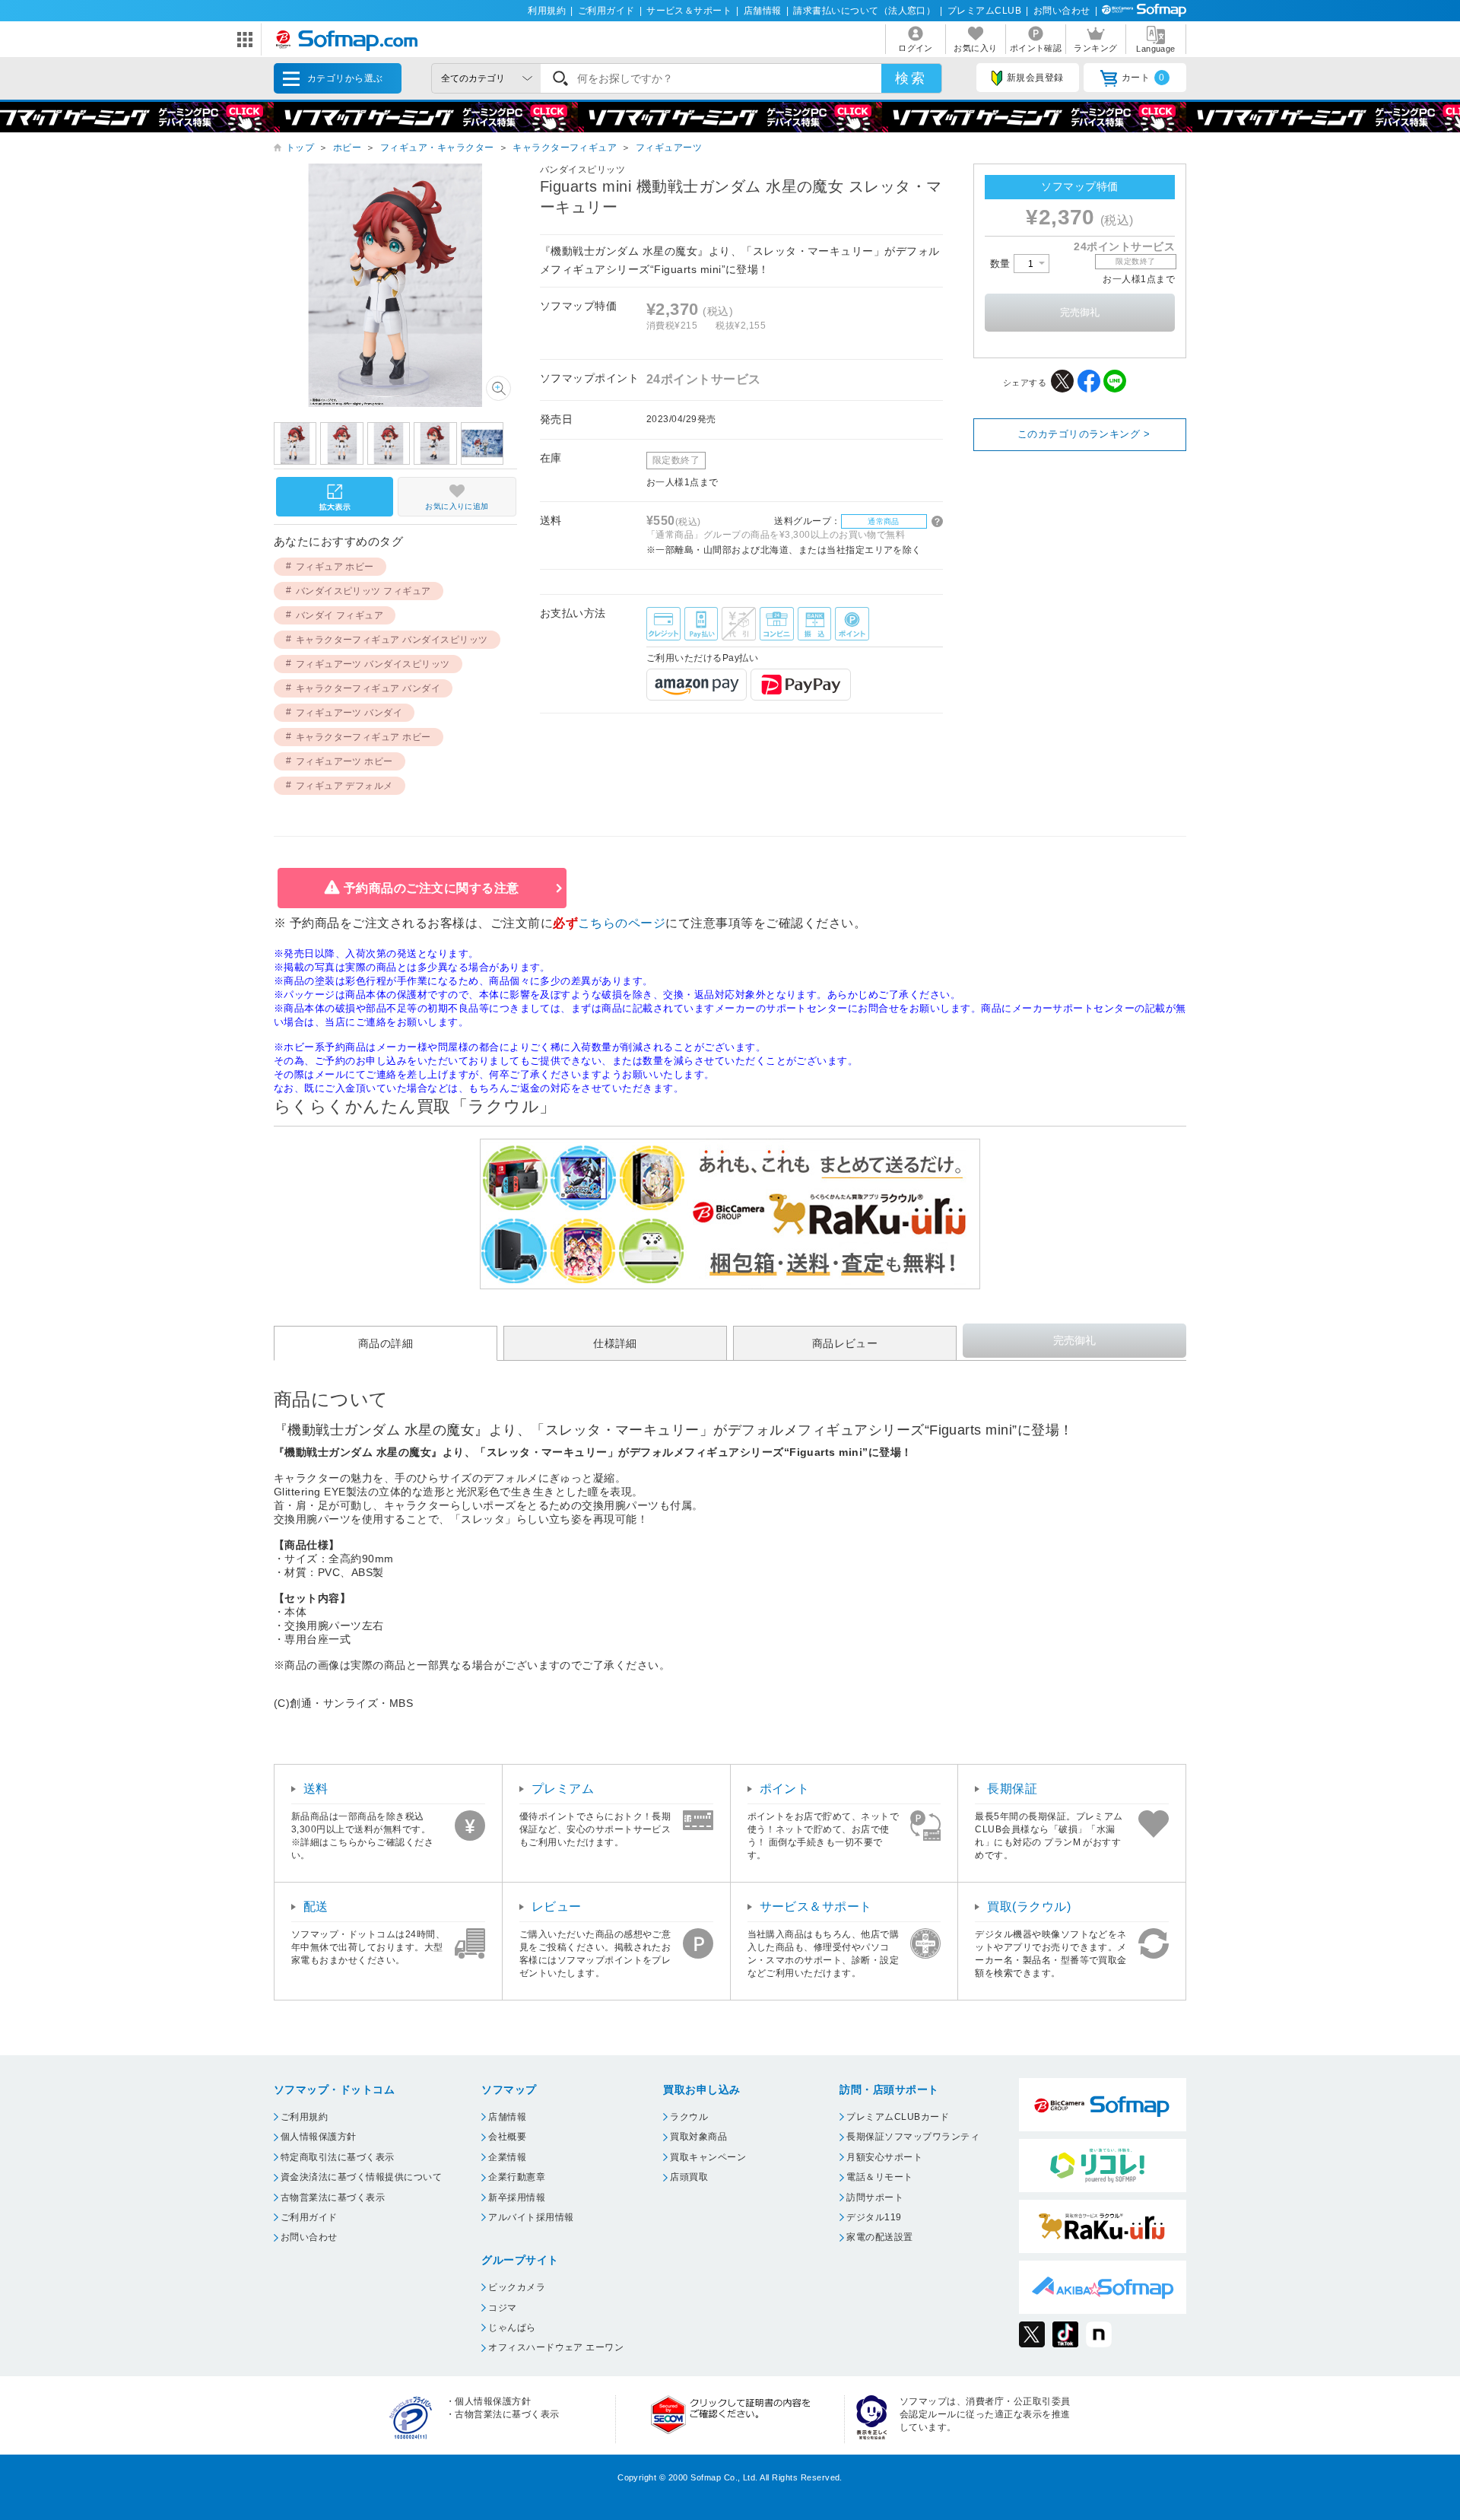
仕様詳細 (615, 1343)
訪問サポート (875, 2197)
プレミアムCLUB (984, 11)
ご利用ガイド (606, 11)
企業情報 (507, 2157)
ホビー (347, 148)
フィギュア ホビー (335, 567)
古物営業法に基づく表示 (333, 2197)
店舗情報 (763, 11)
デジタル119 (874, 2217)
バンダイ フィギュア (340, 615)
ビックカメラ (517, 2287)
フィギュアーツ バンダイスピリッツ (373, 664)
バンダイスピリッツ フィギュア (363, 591)
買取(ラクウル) (1029, 1907)
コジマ (502, 2308)
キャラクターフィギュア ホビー (363, 737)
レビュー (557, 1907)
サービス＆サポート (689, 11)
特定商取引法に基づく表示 (338, 2157)
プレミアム (563, 1789)
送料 (316, 1789)
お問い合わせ (1062, 11)
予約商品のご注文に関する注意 (432, 888)
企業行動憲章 (517, 2177)
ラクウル (689, 2117)
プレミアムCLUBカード (898, 2117)
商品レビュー (845, 1343)
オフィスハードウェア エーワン (556, 2347)
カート (1143, 78)
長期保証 (1012, 1789)
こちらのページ (622, 923)
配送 (316, 1907)
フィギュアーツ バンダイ (349, 713)
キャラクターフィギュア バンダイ (368, 688)
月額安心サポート (884, 2157)
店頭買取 (689, 2177)
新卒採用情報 (517, 2197)
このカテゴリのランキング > (1084, 434)
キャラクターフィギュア (565, 148)
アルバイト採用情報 (531, 2217)
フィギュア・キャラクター (437, 148)
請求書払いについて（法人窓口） (864, 11)
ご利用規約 (304, 2117)
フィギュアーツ (669, 148)
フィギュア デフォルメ (344, 786)
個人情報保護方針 (319, 2137)
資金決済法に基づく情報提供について (361, 2177)
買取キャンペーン (708, 2157)
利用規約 (547, 11)
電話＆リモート (879, 2177)
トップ (300, 148)
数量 (1002, 264)
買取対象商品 (698, 2137)
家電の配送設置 (879, 2237)
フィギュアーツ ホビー (344, 761)
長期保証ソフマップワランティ (913, 2137)
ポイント (785, 1789)
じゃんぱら (512, 2328)
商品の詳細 (386, 1343)
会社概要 (507, 2137)
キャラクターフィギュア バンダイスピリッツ (392, 640)
